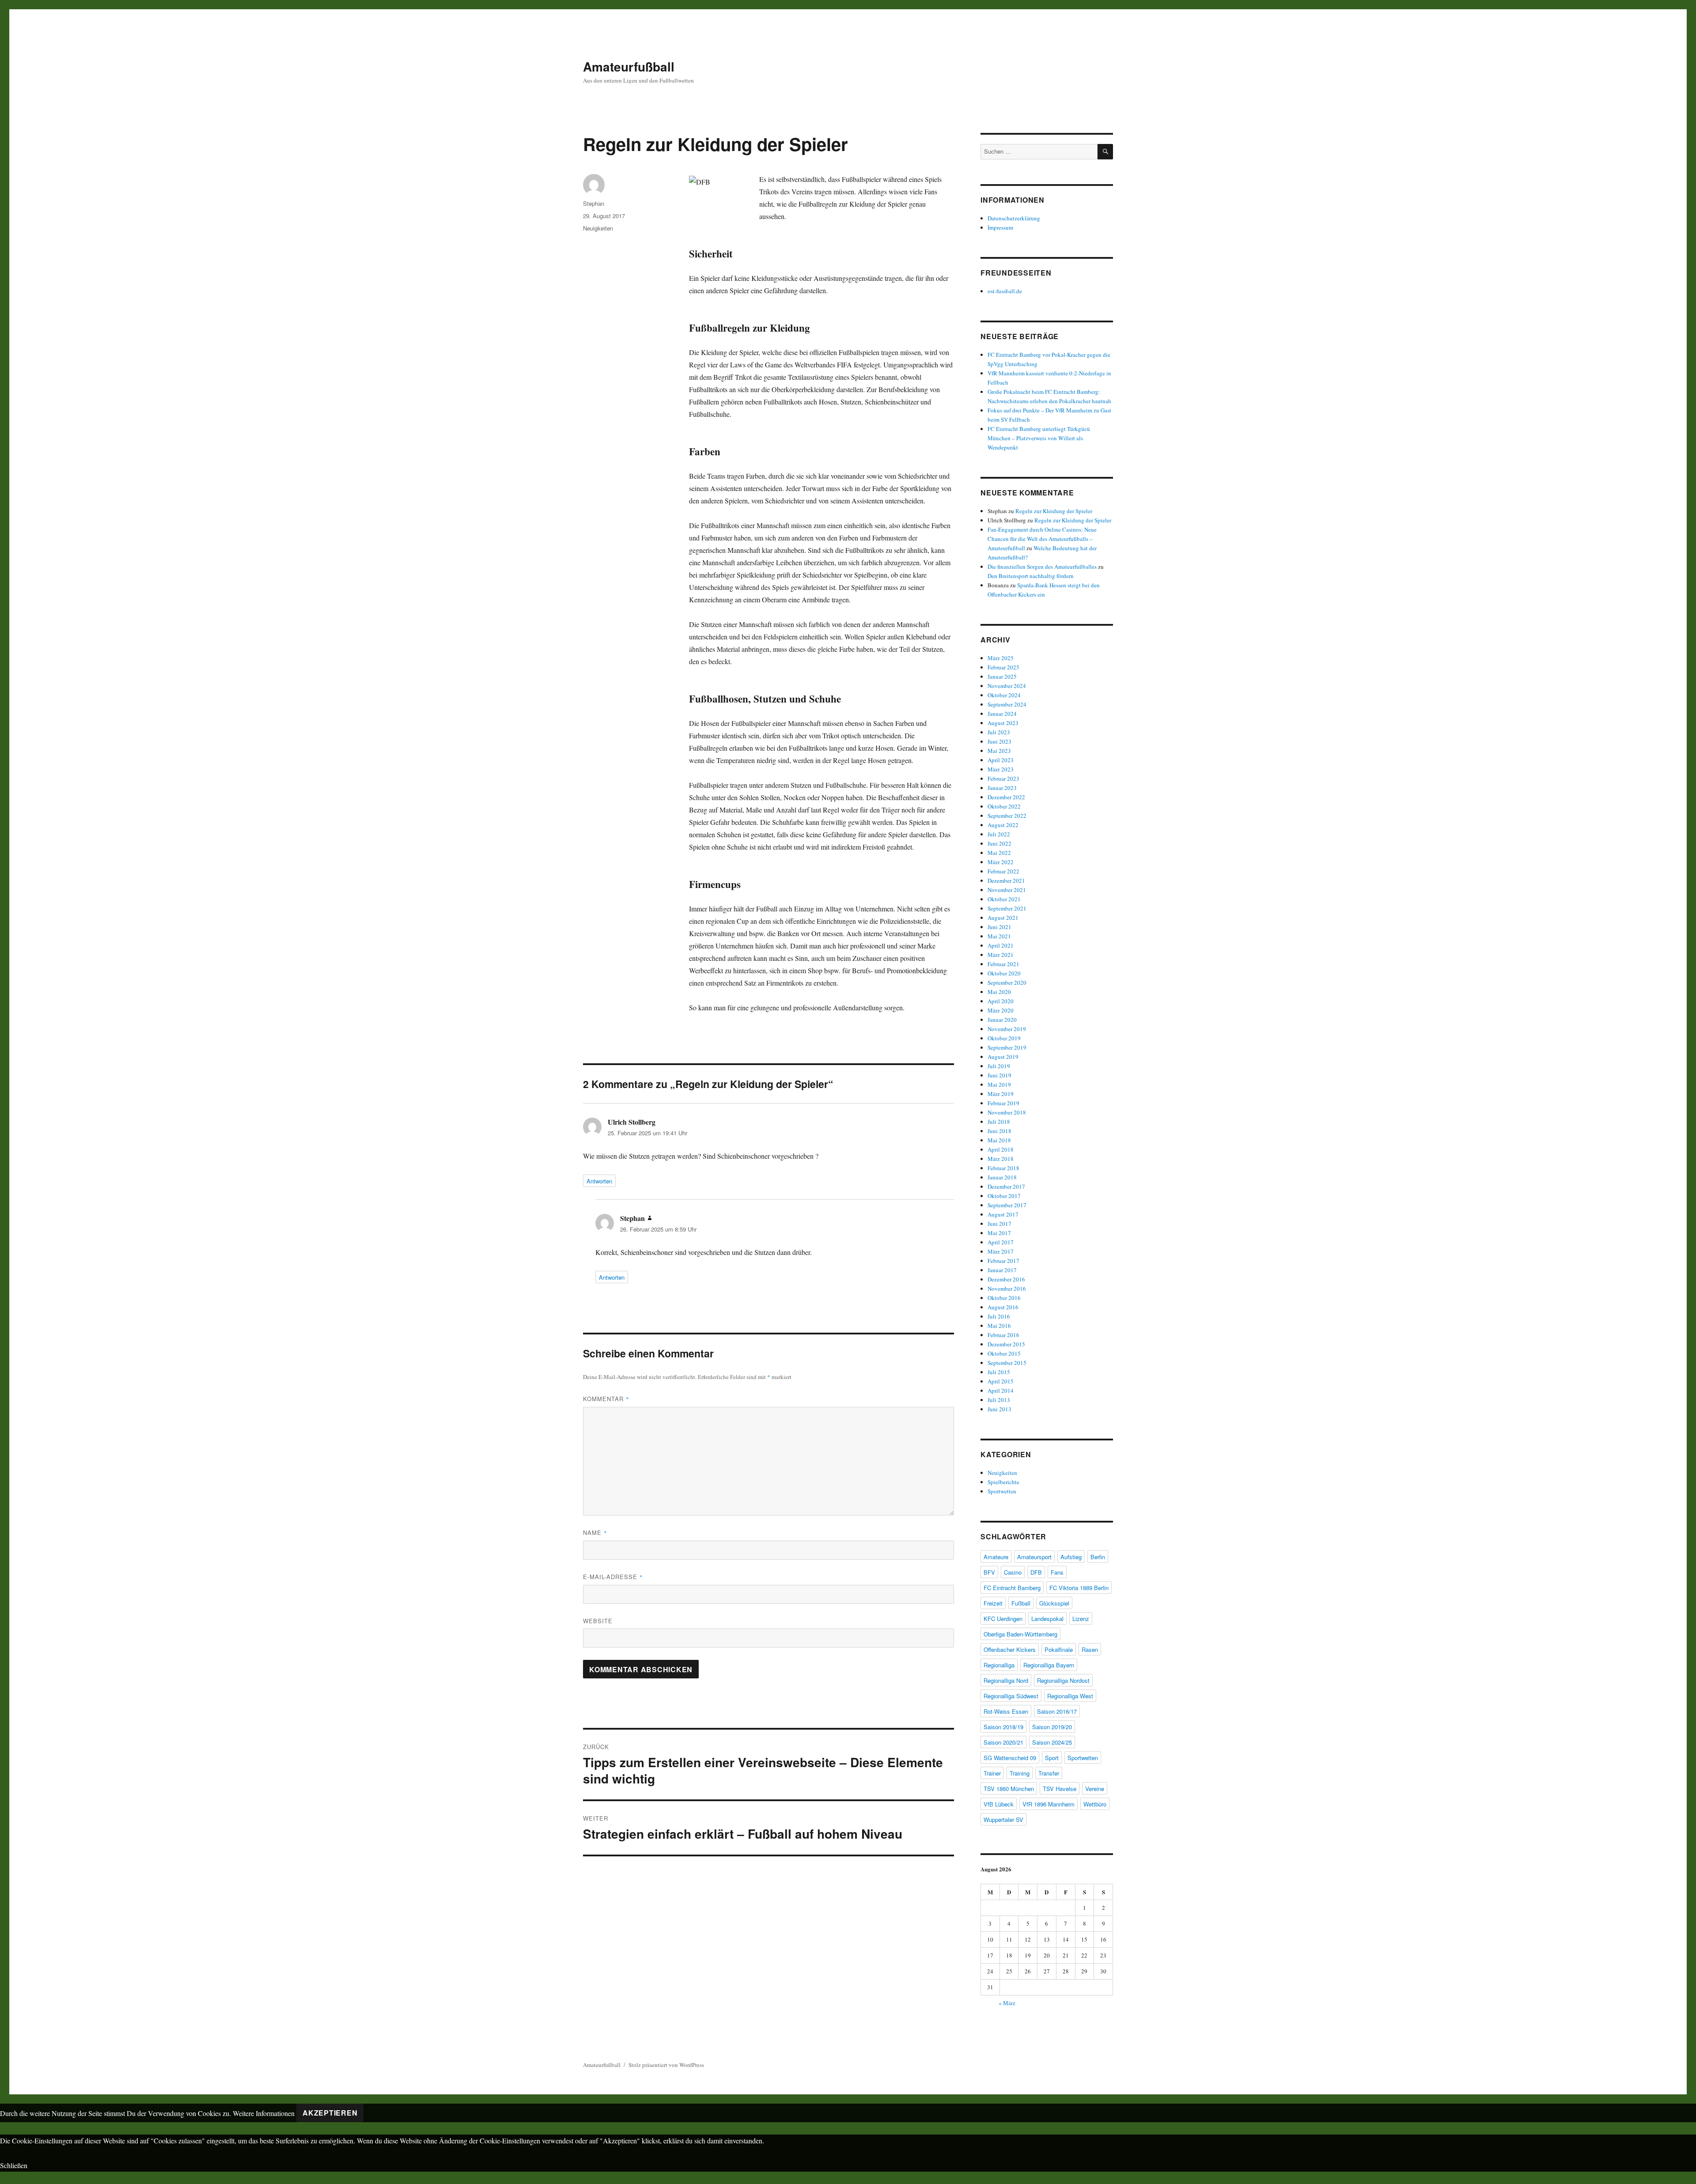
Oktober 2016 (1004, 1298)
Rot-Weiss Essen (1006, 1711)
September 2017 (1007, 1205)
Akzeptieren (330, 2113)
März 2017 (1001, 1251)
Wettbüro (1095, 1804)
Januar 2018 (1002, 1177)
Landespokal (1047, 1619)
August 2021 (1003, 918)
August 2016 (1003, 1307)
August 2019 (1003, 1057)
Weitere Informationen (264, 2113)
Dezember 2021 (1006, 880)
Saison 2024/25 (1052, 1742)
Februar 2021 (1003, 964)
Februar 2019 (1003, 1103)
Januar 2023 (1002, 788)
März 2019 (1001, 1094)
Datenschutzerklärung (1014, 218)
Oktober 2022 (1004, 806)
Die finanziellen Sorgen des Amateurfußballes (1042, 567)
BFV (989, 1572)
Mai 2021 (999, 936)
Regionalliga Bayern (1049, 1665)
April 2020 (1001, 1001)
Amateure (996, 1557)
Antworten (599, 1181)
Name (595, 1532)
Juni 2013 (999, 1409)
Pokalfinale (1059, 1649)
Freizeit (993, 1603)
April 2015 (1001, 1381)
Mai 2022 (999, 853)
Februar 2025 (1003, 667)
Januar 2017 (1002, 1270)
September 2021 (1007, 908)
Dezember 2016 (1006, 1279)
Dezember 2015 (1006, 1344)
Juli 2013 (999, 1400)
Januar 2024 (1002, 714)
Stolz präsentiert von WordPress (666, 2065)
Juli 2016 (999, 1316)
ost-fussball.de (1005, 291)
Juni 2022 (999, 843)
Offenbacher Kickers (1010, 1649)
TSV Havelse (1060, 1789)
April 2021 (1001, 945)
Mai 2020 (999, 992)
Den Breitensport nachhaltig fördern (1031, 576)
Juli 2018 (999, 1122)
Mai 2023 (999, 751)
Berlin (1098, 1557)
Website (598, 1621)
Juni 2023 (999, 741)
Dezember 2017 (1006, 1186)
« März (1007, 2003)
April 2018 (1001, 1149)
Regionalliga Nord (1006, 1680)
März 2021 (1001, 955)
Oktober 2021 (1004, 899)
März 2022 (1001, 862)
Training (1020, 1773)
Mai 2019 (999, 1084)
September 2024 (1007, 704)
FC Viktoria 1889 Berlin (1079, 1588)
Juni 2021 (999, 927)
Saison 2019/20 (1052, 1727)
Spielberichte (1003, 1482)
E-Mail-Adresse (613, 1577)
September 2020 (1007, 982)
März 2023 (1001, 769)
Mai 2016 (999, 1326)
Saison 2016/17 (1057, 1711)
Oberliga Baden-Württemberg (1020, 1634)
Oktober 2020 (1004, 973)
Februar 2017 (1003, 1261)
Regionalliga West (1070, 1696)
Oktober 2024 (1004, 695)
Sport (1052, 1758)
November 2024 (1007, 686)
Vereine (1095, 1789)
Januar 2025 (1002, 676)
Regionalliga (999, 1665)
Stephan (594, 203)
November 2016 (1007, 1288)
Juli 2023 (999, 732)
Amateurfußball (629, 66)
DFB (1036, 1572)
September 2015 (1007, 1363)
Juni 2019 (999, 1075)
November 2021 (1007, 890)
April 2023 (1001, 760)
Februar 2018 (1003, 1168)
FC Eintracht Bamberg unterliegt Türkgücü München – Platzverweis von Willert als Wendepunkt (1039, 438)
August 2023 (1003, 723)
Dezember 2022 (1006, 797)
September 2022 (1007, 816)
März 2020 (1001, 1010)
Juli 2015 (999, 1372)
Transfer (1049, 1773)
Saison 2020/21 (1003, 1742)
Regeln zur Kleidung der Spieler (1054, 511)
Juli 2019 (999, 1066)
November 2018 (1007, 1112)
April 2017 (1001, 1242)
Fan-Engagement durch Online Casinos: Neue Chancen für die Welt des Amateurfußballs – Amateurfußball (1042, 539)
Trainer (992, 1773)
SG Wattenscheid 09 (1010, 1758)
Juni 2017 (999, 1224)
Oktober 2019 (1004, 1038)
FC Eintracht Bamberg (1012, 1588)
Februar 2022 (1003, 871)
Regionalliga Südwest (1011, 1696)
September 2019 (1007, 1047)
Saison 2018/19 (1003, 1727)
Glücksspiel (1054, 1603)
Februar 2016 (1003, 1335)
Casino (1013, 1572)
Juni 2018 (999, 1131)
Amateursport (1034, 1557)
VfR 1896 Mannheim (1049, 1804)
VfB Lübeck (999, 1804)
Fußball (1021, 1603)
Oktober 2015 (1004, 1353)
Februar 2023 (1003, 778)
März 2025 (1001, 658)
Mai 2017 (999, 1233)
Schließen (14, 2165)
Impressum (1000, 227)
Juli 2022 (999, 834)
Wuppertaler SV (1003, 1819)
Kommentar (606, 1399)
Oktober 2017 (1004, 1196)
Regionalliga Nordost (1063, 1680)
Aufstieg (1071, 1557)
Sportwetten (1002, 1491)
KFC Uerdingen (1003, 1619)
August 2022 (1003, 825)
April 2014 (1001, 1391)
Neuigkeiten (598, 228)
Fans (1057, 1572)
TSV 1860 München (1009, 1789)
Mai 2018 (999, 1140)
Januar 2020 (1002, 1020)
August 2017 (1003, 1214)
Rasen (1090, 1649)
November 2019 (1007, 1029)
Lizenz (1081, 1619)
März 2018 (1001, 1159)
